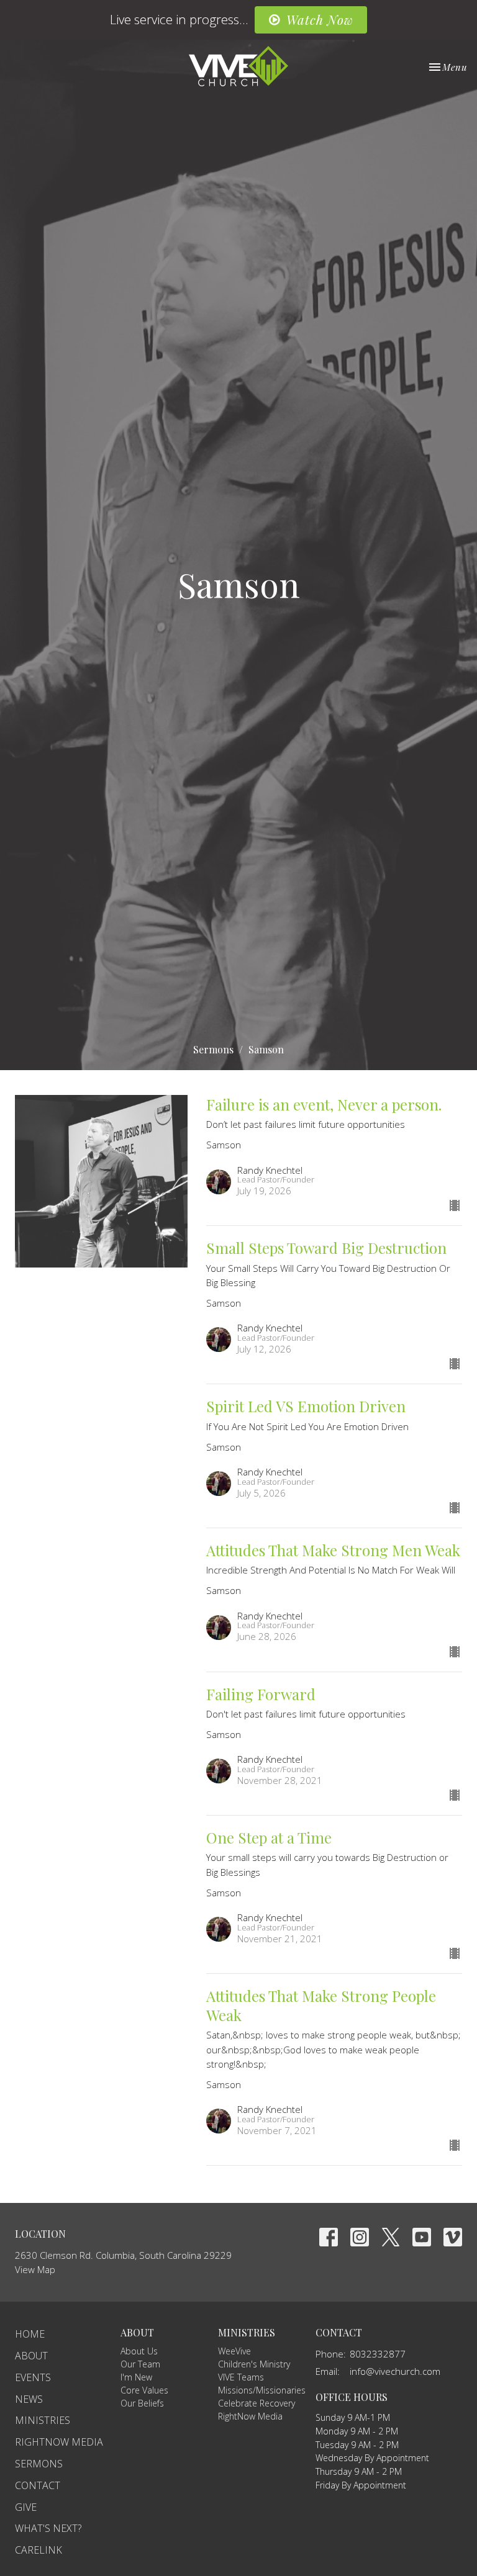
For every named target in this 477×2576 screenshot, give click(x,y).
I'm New (136, 2377)
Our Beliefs (142, 2403)
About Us (139, 2351)
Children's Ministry (254, 2364)
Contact (38, 2485)
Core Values (144, 2390)
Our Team (140, 2364)
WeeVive (234, 2351)
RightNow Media (59, 2442)
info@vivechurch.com (395, 2371)
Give (26, 2507)
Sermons (213, 1049)
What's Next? (48, 2528)
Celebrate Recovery (257, 2403)
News (29, 2399)
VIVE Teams (241, 2377)
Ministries (43, 2420)
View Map (35, 2269)
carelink (39, 2550)
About (31, 2356)
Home (30, 2334)
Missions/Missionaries (262, 2390)
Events (33, 2377)
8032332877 (378, 2354)
